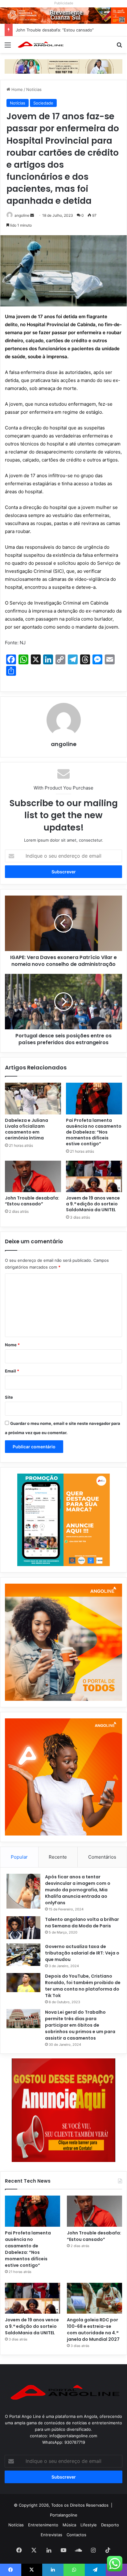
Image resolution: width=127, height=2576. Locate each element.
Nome (12, 1345)
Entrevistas (51, 2535)
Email (12, 1371)
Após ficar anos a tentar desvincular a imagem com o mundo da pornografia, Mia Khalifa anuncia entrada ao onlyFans (78, 1890)
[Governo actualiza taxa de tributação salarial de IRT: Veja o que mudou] (23, 1955)
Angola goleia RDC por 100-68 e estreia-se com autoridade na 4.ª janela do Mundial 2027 (93, 2330)
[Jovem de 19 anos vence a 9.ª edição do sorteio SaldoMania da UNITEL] (94, 1177)
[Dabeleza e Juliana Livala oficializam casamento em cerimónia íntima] (33, 1099)
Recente (58, 1857)
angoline (22, 215)
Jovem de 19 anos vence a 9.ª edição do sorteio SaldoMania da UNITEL (93, 1204)
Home (16, 89)
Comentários (102, 1857)
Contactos (76, 2535)
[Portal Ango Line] (40, 45)
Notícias (34, 89)
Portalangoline (64, 2515)
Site (9, 1397)
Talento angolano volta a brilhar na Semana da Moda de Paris (82, 1923)
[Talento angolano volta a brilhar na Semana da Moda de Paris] (23, 1928)
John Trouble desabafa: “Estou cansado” (55, 30)
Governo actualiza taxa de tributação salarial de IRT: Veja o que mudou (82, 1953)
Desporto (110, 2525)
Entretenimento (43, 2525)
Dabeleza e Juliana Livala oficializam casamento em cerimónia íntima (27, 1129)
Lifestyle (89, 2525)
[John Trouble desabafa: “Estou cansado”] (33, 1177)
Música (69, 2525)
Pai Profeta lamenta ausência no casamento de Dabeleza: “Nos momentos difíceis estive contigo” (94, 1132)
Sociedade (43, 103)
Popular (19, 1857)
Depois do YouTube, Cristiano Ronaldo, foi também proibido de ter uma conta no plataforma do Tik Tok (83, 1986)
